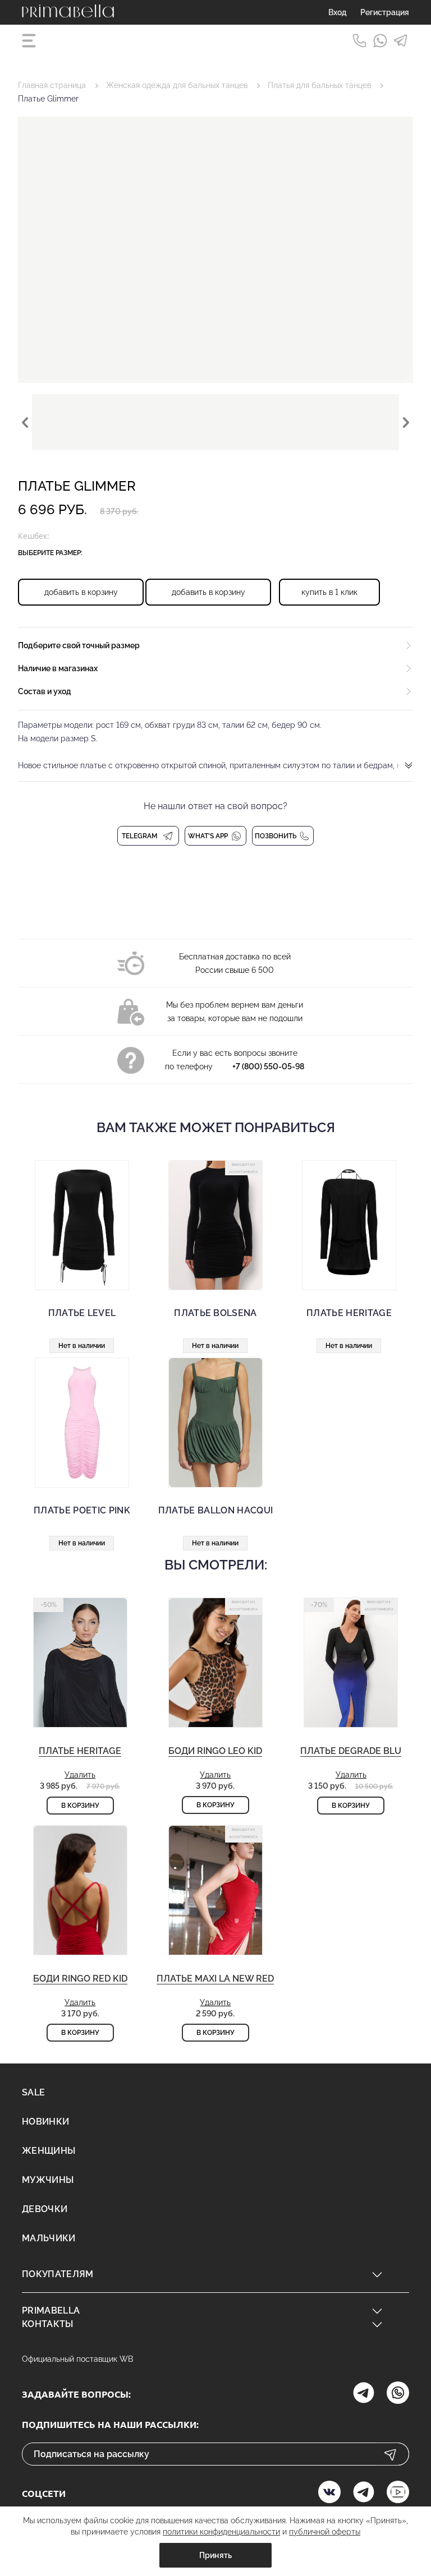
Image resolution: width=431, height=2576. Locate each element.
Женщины (49, 2151)
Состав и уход (45, 691)
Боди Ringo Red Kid (80, 1979)
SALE (33, 2092)
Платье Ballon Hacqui (215, 1510)
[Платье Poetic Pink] (82, 1423)
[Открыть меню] (30, 41)
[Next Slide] (406, 422)
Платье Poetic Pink (82, 1510)
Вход (338, 12)
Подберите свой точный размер (79, 645)
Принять (216, 2555)
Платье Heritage (349, 1313)
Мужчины (48, 2180)
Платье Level (82, 1313)
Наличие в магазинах (58, 668)
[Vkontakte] (329, 2493)
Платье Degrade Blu (351, 1751)
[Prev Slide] (25, 422)
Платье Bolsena (215, 1313)
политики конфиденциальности (221, 2532)
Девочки (45, 2209)
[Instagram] (364, 2394)
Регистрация (385, 12)
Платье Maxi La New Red (215, 1979)
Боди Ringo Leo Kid (215, 1751)
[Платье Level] (82, 1225)
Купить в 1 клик (329, 592)
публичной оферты (325, 2532)
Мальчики (49, 2238)
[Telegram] (401, 41)
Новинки (45, 2122)
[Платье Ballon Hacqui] (215, 1423)
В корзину (80, 1806)
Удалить (80, 1775)
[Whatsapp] (380, 41)
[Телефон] (359, 41)
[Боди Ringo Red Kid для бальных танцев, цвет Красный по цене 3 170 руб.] (80, 1919)
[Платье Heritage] (349, 1225)
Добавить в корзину (81, 592)
